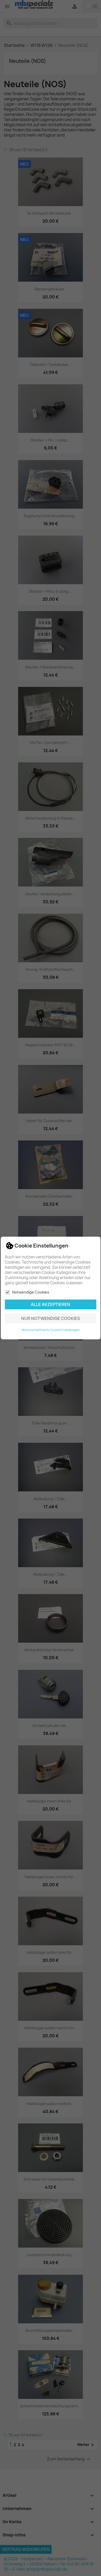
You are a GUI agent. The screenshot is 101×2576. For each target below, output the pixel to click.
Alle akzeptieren (51, 1304)
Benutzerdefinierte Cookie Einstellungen (51, 1330)
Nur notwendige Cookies (51, 1318)
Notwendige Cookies (31, 1292)
